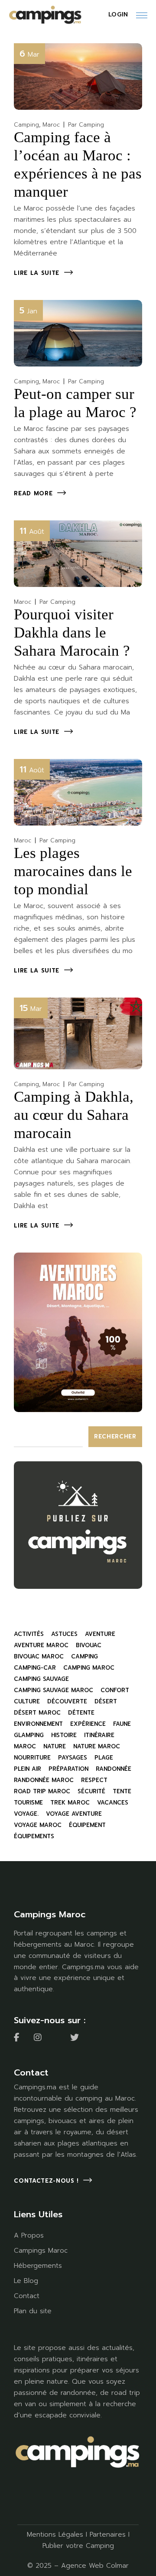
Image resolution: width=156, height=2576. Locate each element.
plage (104, 1758)
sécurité (91, 1791)
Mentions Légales (55, 2535)
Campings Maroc (41, 2251)
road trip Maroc (42, 1791)
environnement (38, 1724)
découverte (67, 1701)
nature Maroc (97, 1746)
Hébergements (38, 2266)
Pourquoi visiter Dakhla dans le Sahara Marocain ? (72, 633)
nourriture (32, 1758)
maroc (25, 1746)
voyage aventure (74, 1814)
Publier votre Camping (78, 2546)
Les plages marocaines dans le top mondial (73, 871)
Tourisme (28, 1803)
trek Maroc (70, 1803)
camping (84, 1656)
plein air (28, 1769)
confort (115, 1690)
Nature (55, 1746)
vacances (113, 1803)
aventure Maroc (41, 1645)
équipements (34, 1836)
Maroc (51, 125)
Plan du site (33, 2311)
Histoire (64, 1735)
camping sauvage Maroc (54, 1690)
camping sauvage (41, 1679)
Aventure (100, 1634)
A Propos (29, 2235)
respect (94, 1780)
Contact (27, 2296)
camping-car (35, 1668)
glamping (29, 1735)
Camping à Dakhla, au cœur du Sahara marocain (74, 1115)
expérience (88, 1724)
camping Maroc (89, 1668)
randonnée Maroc (44, 1780)
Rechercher (115, 1436)
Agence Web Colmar (95, 2566)
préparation (68, 1769)
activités (29, 1634)
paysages (73, 1758)
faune (122, 1724)
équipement (87, 1825)
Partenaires (108, 2535)
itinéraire (99, 1735)
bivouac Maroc (39, 1656)
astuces (64, 1634)
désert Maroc (37, 1713)
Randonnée (114, 1769)
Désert (106, 1701)
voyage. (26, 1814)
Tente (122, 1791)
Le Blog (26, 2281)
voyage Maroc (38, 1825)
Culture (27, 1701)
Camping (26, 125)
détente (81, 1713)
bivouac (89, 1645)
